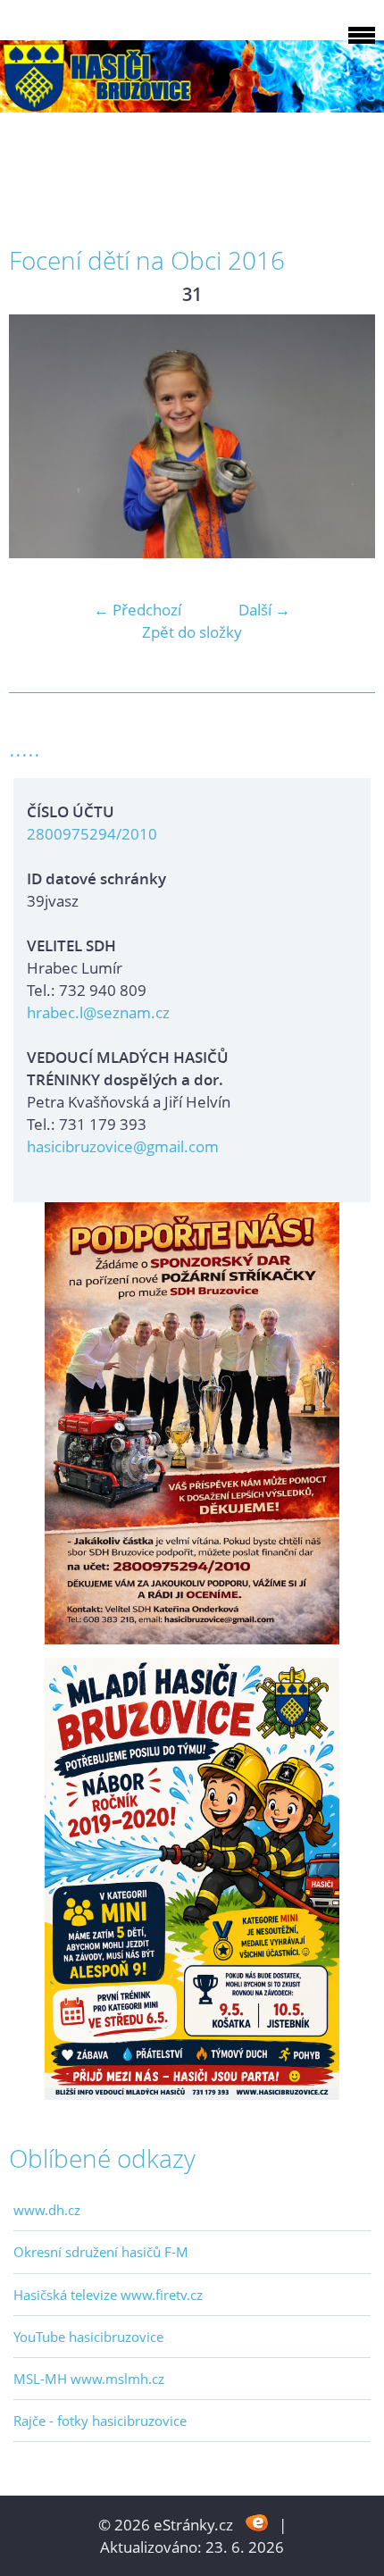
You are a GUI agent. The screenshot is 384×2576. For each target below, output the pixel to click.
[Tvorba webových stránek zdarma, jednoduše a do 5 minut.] (258, 2523)
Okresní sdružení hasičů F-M (101, 2252)
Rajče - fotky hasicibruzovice (100, 2421)
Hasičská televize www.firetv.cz (108, 2295)
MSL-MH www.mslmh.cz (89, 2379)
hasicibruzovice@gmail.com (123, 1146)
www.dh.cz (47, 2210)
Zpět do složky (192, 632)
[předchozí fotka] (38, 437)
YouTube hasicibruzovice (88, 2337)
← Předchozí (138, 610)
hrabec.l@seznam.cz (98, 1012)
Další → (264, 610)
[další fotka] (346, 437)
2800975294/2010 (92, 834)
